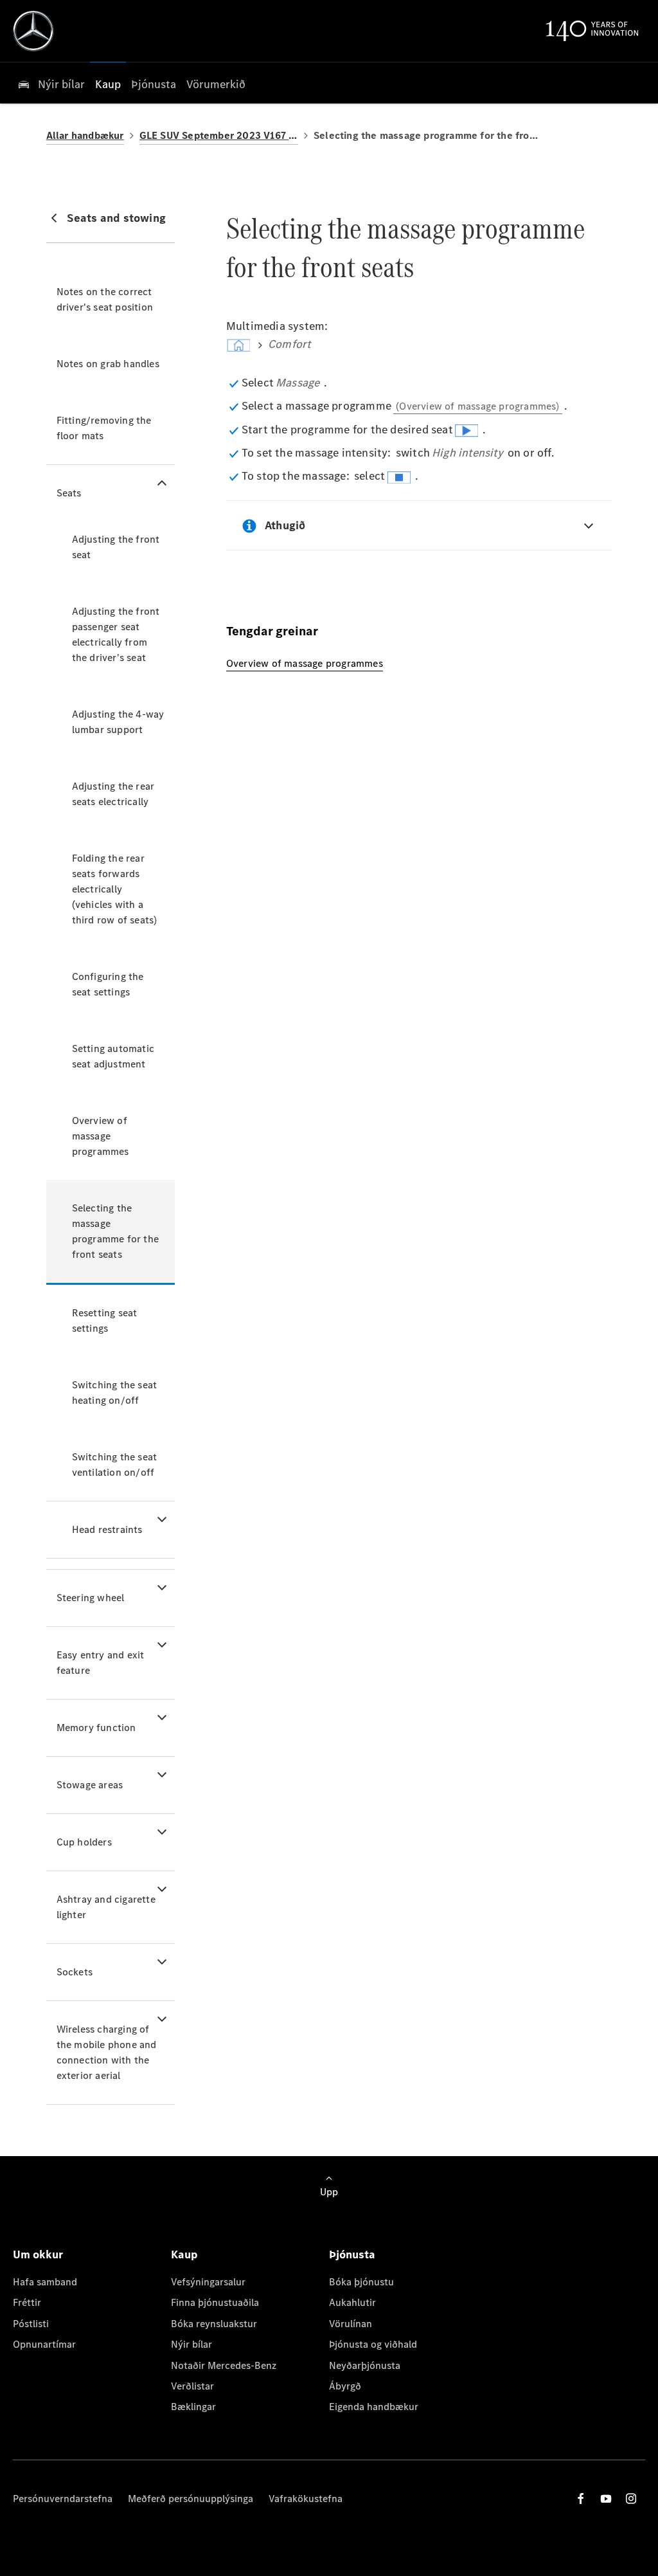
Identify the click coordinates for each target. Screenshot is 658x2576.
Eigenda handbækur (374, 2407)
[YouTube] (606, 2499)
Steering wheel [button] (91, 1598)
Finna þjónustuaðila (215, 2302)
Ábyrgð (345, 2386)
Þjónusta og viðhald (373, 2344)
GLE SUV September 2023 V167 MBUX (219, 135)
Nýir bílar (191, 2344)
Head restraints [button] (107, 1529)
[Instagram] (631, 2499)
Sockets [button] (75, 1972)
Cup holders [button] (84, 1842)
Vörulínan (351, 2324)
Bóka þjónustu (361, 2282)
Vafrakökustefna (306, 2499)
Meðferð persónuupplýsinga (191, 2499)
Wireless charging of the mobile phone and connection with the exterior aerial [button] (107, 2052)
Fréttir (27, 2302)
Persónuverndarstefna (63, 2499)
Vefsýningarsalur (208, 2282)
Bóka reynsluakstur (214, 2324)
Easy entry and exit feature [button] (101, 1663)
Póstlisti (31, 2324)
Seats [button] (69, 493)
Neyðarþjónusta (365, 2365)
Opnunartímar (44, 2344)
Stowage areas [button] (90, 1785)
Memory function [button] (96, 1728)
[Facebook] (581, 2499)
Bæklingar (193, 2407)
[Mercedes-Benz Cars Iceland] (33, 31)
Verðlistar (192, 2386)
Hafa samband (45, 2282)
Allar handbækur (85, 135)
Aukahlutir (352, 2302)
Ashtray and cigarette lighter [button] (106, 1907)
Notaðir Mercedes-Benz (224, 2365)
